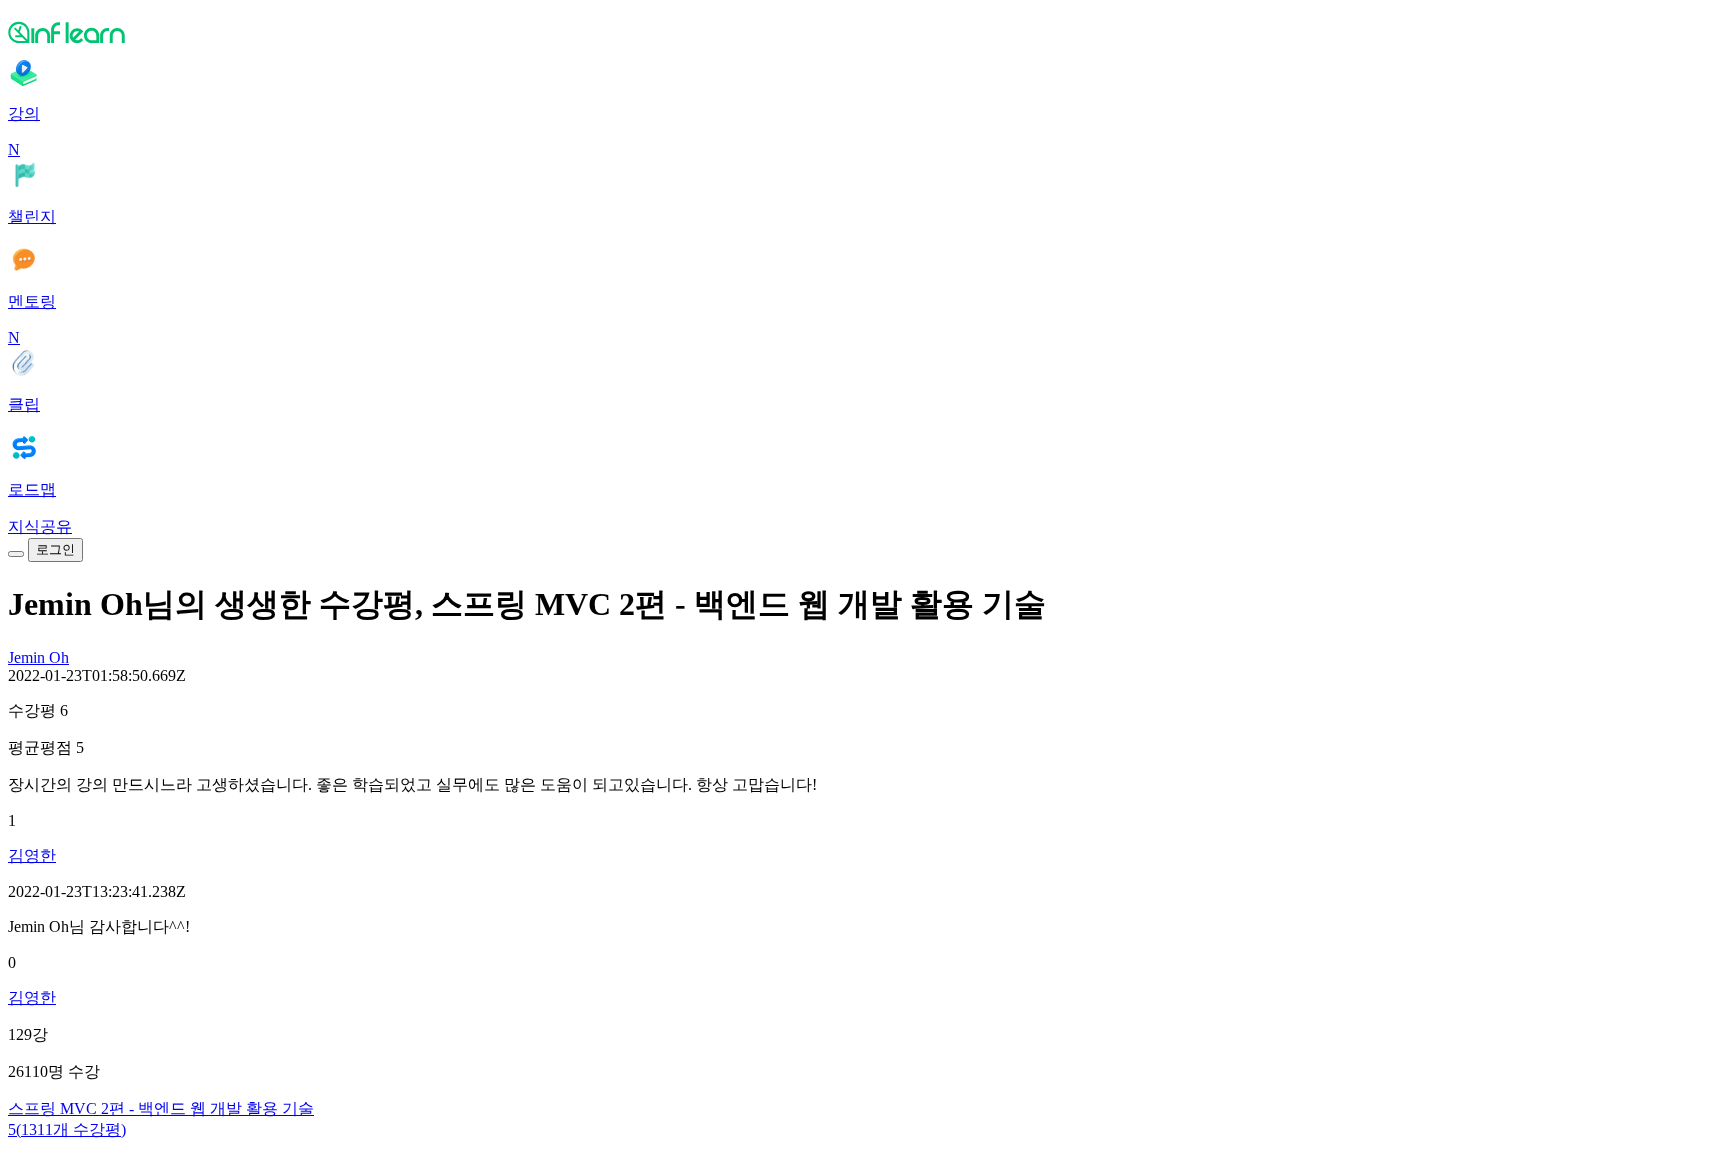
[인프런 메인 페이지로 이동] (864, 32)
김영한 (32, 855)
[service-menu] (16, 554)
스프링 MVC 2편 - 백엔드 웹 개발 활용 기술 (161, 1108)
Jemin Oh (38, 657)
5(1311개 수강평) (67, 1129)
